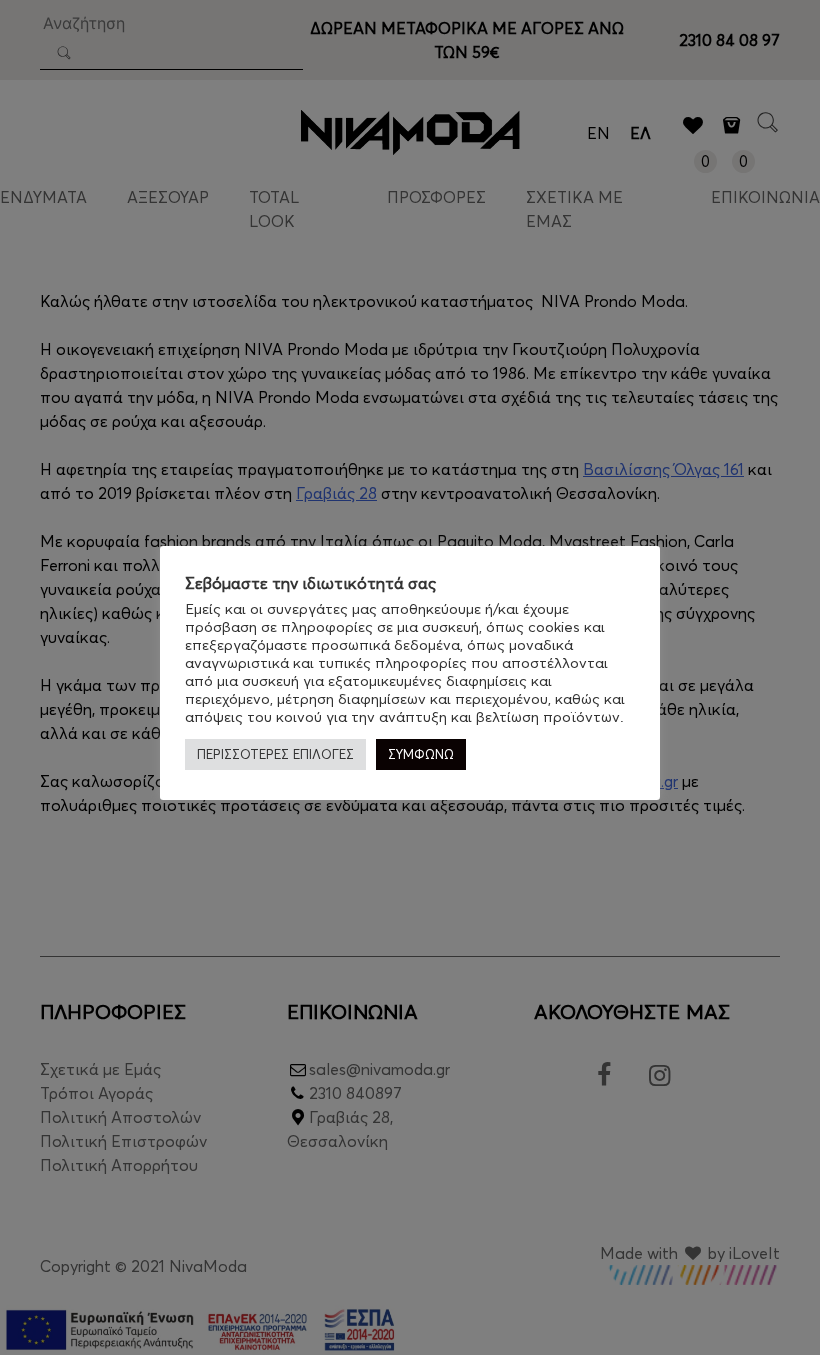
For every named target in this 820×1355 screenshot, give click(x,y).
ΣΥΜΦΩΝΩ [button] (421, 754)
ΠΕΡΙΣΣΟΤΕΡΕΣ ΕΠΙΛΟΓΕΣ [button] (275, 754)
